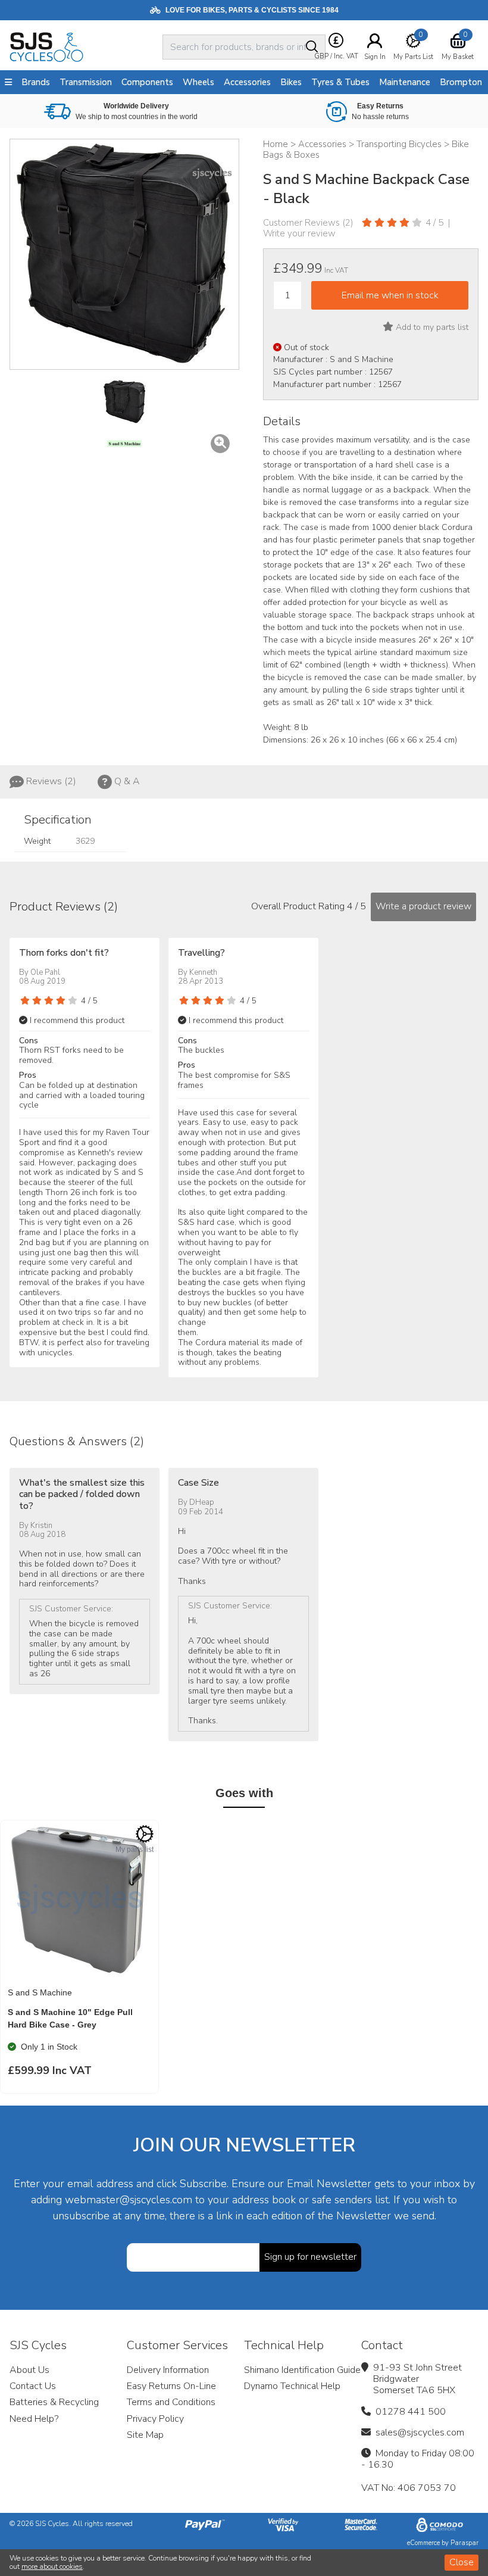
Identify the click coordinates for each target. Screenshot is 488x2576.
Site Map (145, 2435)
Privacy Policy (155, 2419)
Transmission (86, 82)
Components (147, 82)
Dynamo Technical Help (292, 2386)
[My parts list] (145, 1834)
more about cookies (52, 2566)
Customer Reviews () (308, 223)
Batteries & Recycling (54, 2402)
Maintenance (405, 82)
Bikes (291, 82)
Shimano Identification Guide (302, 2370)
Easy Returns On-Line (171, 2386)
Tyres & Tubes (340, 82)
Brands (36, 82)
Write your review (299, 233)
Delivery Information (168, 2370)
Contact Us (33, 2386)
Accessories (247, 82)
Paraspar (464, 2543)
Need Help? (34, 2419)
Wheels (198, 82)
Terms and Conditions (171, 2402)
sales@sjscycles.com (420, 2432)
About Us (29, 2370)
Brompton (461, 82)
